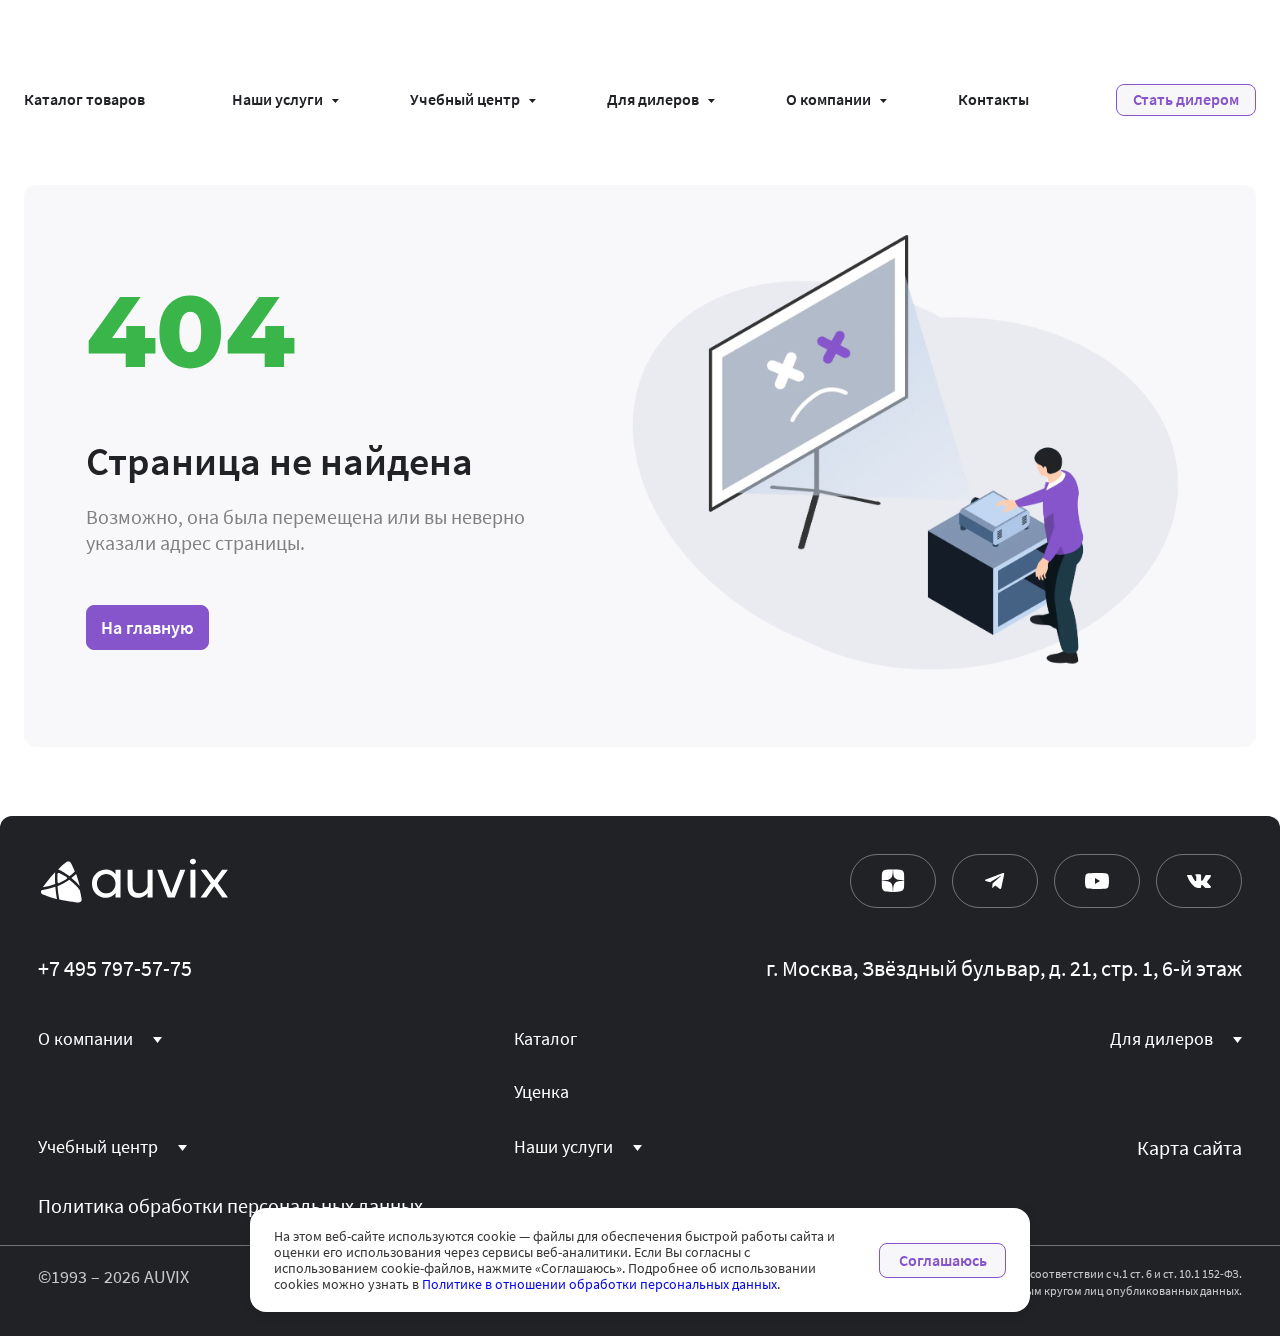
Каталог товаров (84, 100)
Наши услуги (277, 100)
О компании (828, 100)
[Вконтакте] (1199, 881)
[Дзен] (893, 881)
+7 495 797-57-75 (115, 969)
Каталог (545, 1039)
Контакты (993, 100)
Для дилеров (653, 100)
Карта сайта (1189, 1148)
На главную (147, 627)
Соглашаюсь (943, 1260)
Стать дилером (1186, 99)
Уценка (541, 1092)
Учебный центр (465, 100)
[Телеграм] (995, 881)
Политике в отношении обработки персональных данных (599, 1284)
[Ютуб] (1097, 881)
